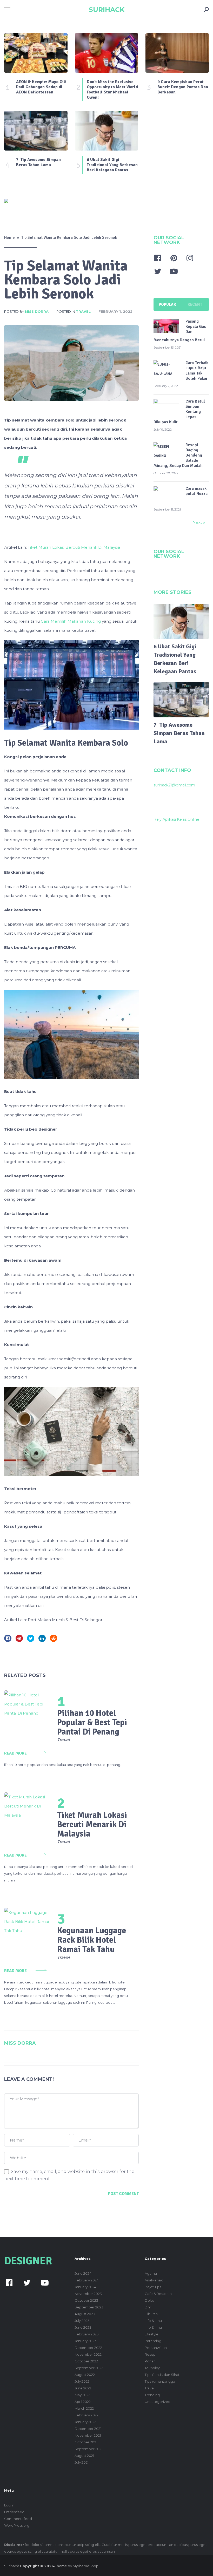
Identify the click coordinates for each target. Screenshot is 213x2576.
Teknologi (153, 2368)
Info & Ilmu (153, 2321)
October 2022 (86, 2361)
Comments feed (18, 2519)
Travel (83, 311)
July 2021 (82, 2462)
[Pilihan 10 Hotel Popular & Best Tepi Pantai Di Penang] (28, 1704)
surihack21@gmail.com (174, 785)
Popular (167, 304)
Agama (151, 2273)
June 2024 (83, 2273)
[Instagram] (190, 258)
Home (9, 237)
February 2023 (87, 2334)
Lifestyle (152, 2334)
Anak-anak (154, 2280)
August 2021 (84, 2456)
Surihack (107, 10)
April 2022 (83, 2402)
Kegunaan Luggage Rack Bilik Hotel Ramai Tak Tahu (92, 1940)
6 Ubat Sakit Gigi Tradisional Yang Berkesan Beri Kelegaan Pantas (175, 659)
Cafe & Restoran (158, 2294)
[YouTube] (174, 271)
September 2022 (89, 2368)
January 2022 (85, 2422)
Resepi (151, 2354)
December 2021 (88, 2429)
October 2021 (86, 2442)
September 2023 (89, 2307)
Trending (152, 2395)
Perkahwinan (156, 2348)
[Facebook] (158, 258)
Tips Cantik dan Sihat (162, 2375)
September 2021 (88, 2449)
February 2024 (87, 2280)
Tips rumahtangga (160, 2381)
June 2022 (83, 2388)
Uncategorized (158, 2402)
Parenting (153, 2341)
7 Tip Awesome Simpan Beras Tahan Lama (179, 733)
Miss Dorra (37, 311)
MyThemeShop (86, 2566)
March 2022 (84, 2408)
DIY (148, 2307)
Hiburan (151, 2314)
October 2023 (86, 2300)
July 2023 (82, 2321)
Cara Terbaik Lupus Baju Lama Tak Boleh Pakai (197, 371)
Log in (9, 2505)
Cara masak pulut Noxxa (197, 491)
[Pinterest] (174, 258)
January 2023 (85, 2341)
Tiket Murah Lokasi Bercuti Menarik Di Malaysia (74, 547)
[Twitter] (158, 271)
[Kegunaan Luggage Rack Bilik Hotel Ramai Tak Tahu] (28, 1922)
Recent (195, 304)
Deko (149, 2300)
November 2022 (88, 2354)
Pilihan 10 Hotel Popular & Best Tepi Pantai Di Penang (92, 1722)
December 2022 (88, 2348)
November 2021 (88, 2435)
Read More (15, 1753)
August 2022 (85, 2375)
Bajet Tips (153, 2287)
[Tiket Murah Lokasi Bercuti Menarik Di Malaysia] (28, 1807)
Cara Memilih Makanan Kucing (70, 621)
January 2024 (85, 2287)
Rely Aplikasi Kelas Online (176, 819)
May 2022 (82, 2395)
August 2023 (85, 2314)
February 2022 (86, 2415)
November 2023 (88, 2294)
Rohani (151, 2361)
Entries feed (14, 2512)
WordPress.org (17, 2525)
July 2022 (82, 2381)
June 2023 (83, 2327)
